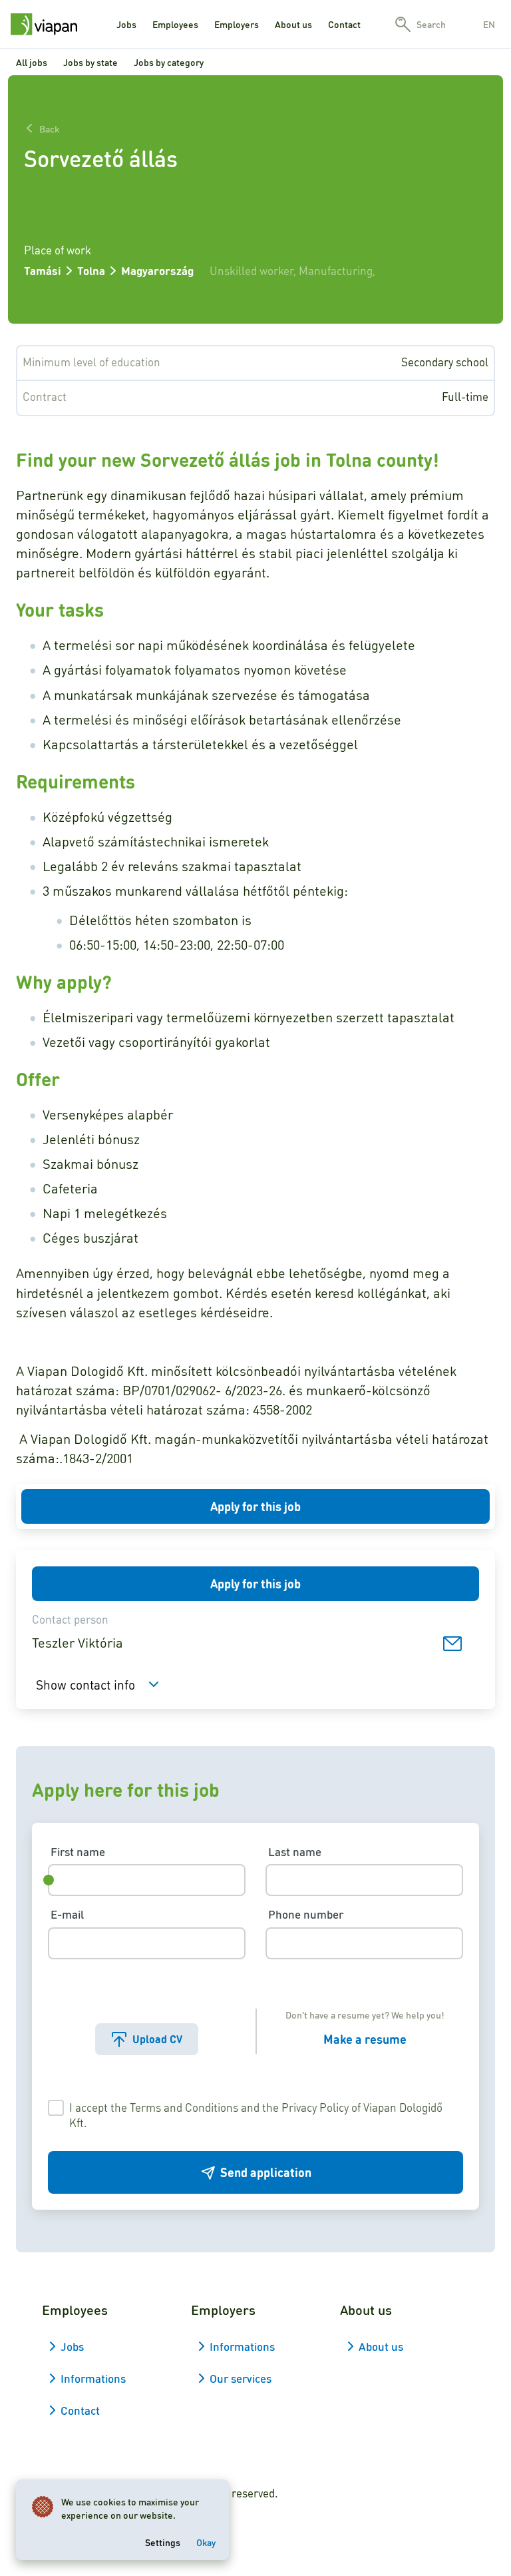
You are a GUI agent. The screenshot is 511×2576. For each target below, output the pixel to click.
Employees (175, 24)
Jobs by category (169, 62)
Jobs (126, 24)
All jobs (32, 62)
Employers (237, 24)
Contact (344, 24)
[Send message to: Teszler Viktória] (452, 1643)
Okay (206, 2542)
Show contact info (85, 1684)
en (489, 24)
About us (293, 24)
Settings (163, 2542)
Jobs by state (90, 62)
